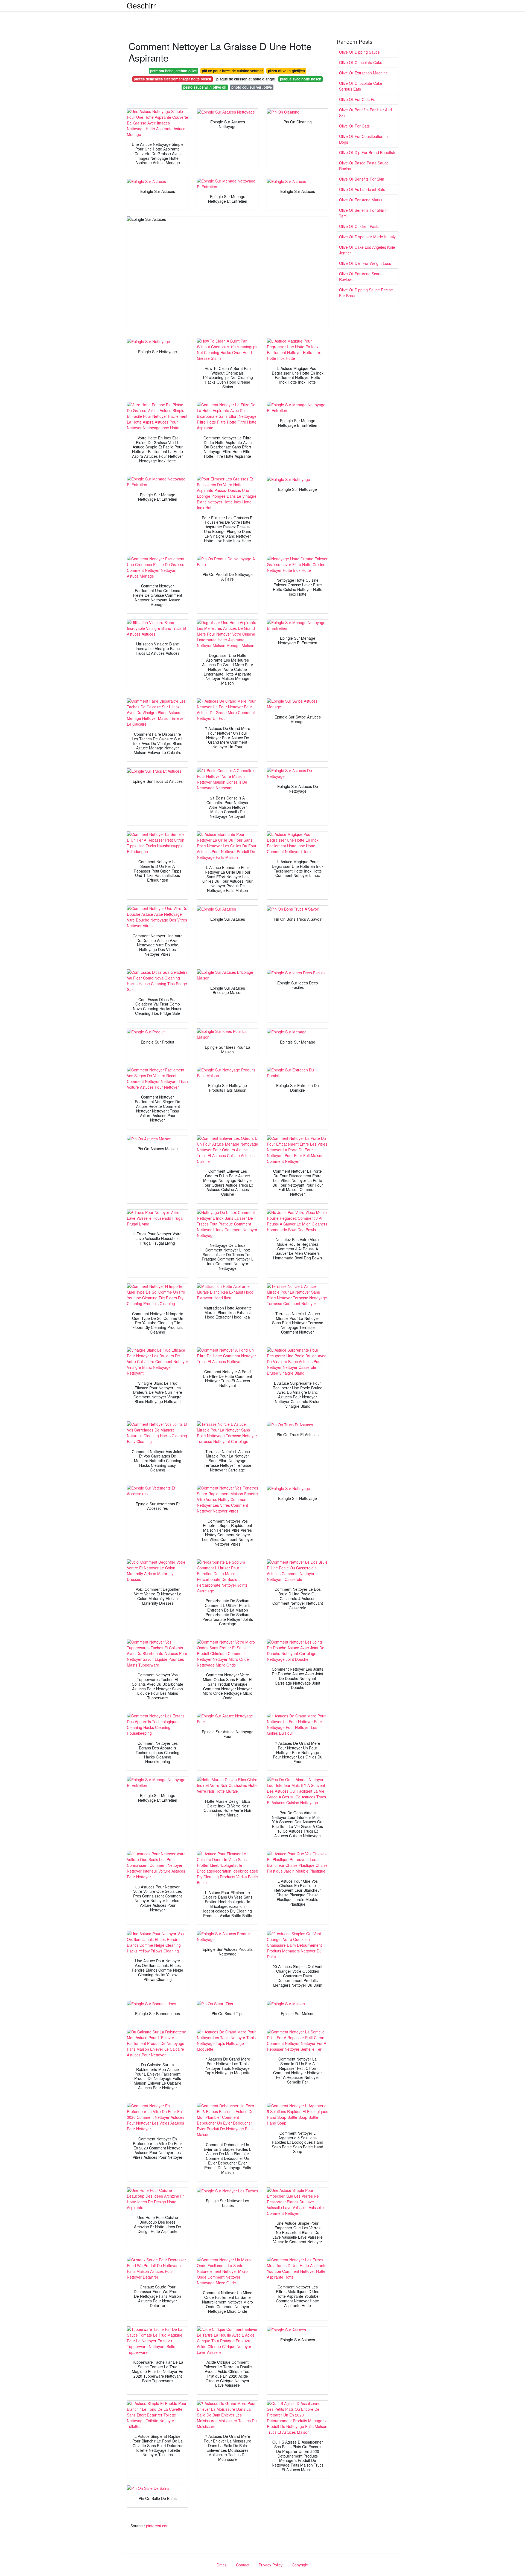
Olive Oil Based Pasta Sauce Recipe (364, 166)
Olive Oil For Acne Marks (361, 200)
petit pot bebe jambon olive (173, 71)
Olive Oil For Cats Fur (358, 99)
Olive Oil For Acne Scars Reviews (360, 276)
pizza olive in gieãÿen (286, 71)
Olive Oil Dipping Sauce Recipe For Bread (366, 293)
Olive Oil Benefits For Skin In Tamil (364, 213)
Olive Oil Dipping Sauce (359, 52)
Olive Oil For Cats (354, 126)
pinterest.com (158, 2526)
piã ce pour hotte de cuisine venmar (232, 71)
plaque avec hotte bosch (301, 79)
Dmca (222, 2565)
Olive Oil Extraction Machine (363, 73)
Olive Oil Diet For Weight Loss (365, 263)
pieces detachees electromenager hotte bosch (172, 79)
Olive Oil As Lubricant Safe (362, 189)
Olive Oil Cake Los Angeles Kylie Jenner (367, 250)
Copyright (300, 2565)
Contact (243, 2565)
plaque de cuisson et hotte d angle (246, 79)
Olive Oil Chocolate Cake (361, 62)
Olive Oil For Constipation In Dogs (363, 139)
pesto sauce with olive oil (205, 87)
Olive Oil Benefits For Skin (362, 179)
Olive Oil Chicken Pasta (359, 226)
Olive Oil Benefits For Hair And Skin (365, 113)
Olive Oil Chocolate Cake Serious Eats (361, 86)
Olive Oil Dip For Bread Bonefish (367, 152)
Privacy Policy (271, 2565)
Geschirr (141, 5)
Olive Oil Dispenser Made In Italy (367, 237)
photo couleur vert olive (252, 87)
